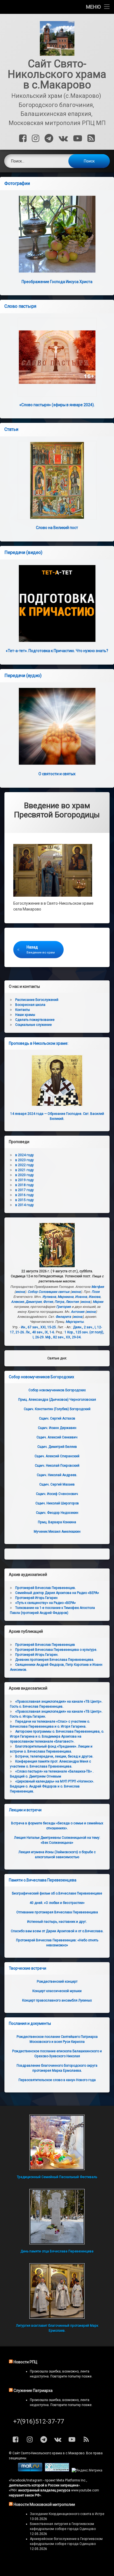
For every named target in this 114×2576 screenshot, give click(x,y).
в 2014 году (24, 1205)
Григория (64, 1307)
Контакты (23, 1010)
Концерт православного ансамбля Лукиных (57, 2000)
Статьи (11, 429)
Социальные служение (33, 1025)
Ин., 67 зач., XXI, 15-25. (39, 1327)
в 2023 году (24, 1160)
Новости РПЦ (25, 2362)
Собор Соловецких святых (49, 1292)
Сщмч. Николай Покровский (57, 1466)
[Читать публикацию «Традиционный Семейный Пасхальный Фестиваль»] (57, 2142)
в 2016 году (24, 1195)
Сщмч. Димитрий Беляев (57, 1447)
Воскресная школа (30, 1005)
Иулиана (49, 1297)
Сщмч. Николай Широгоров (57, 1503)
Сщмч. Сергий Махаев (57, 1484)
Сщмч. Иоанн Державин (57, 1428)
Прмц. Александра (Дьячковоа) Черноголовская (57, 1400)
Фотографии (17, 183)
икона (20, 1292)
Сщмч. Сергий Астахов (57, 1418)
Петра (59, 1302)
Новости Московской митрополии (44, 2504)
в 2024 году (24, 1155)
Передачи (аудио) (23, 676)
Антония (78, 1312)
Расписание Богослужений (37, 1000)
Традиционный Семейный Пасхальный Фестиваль (57, 2177)
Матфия (98, 1287)
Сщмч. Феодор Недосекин (57, 1513)
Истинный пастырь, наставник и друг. (57, 1922)
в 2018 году (24, 1185)
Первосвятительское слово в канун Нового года (57, 2080)
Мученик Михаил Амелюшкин (57, 1532)
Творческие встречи (28, 1968)
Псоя (96, 1292)
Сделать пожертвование (35, 1020)
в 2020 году (24, 1175)
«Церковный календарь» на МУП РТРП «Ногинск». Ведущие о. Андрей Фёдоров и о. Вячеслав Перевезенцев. (52, 1786)
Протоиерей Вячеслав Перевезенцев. (46, 1588)
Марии (98, 1302)
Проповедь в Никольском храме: (39, 1043)
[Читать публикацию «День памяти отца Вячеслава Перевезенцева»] (57, 2217)
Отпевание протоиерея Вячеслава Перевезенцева (57, 1912)
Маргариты (75, 1322)
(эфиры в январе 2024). (57, 405)
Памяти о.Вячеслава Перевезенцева (43, 1880)
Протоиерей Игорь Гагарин (36, 1598)
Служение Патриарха (33, 2391)
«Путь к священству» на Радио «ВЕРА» (46, 1603)
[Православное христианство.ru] (57, 2470)
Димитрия (34, 1302)
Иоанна (81, 1297)
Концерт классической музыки (57, 1991)
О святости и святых (57, 774)
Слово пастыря (20, 306)
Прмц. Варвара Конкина (57, 1522)
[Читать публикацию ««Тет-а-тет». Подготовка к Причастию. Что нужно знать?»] (57, 603)
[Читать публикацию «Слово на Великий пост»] (57, 480)
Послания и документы (30, 2023)
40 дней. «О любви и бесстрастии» (57, 1903)
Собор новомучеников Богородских (42, 1377)
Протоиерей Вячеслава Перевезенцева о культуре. (56, 1650)
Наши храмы (25, 1015)
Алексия (18, 1302)
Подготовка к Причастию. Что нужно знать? (57, 651)
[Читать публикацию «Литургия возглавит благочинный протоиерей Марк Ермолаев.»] (57, 2291)
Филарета (63, 1317)
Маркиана (66, 1297)
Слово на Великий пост (57, 528)
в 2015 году (24, 1200)
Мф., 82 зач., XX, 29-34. (63, 1337)
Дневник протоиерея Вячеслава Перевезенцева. (55, 1660)
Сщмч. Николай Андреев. (57, 1475)
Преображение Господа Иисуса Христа (57, 282)
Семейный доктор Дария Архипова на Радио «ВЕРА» (57, 1593)
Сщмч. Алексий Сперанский (57, 1456)
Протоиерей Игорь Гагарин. (37, 1655)
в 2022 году (24, 1165)
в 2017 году (24, 1190)
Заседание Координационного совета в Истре (67, 2514)
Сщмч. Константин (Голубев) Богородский (57, 1409)
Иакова (94, 1297)
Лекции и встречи (25, 1810)
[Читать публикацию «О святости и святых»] (57, 726)
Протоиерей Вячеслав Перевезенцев (45, 1645)
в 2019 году (24, 1180)
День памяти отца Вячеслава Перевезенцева (57, 2251)
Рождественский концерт (57, 1982)
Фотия (48, 1302)
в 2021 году (24, 1170)
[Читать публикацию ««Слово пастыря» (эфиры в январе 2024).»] (57, 357)
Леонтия (72, 1302)
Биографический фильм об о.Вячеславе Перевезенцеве (57, 1893)
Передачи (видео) (23, 552)
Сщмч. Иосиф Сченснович (57, 1494)
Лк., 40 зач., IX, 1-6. (40, 1332)
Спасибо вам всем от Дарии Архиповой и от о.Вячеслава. (57, 1931)
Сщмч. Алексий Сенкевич (57, 1437)
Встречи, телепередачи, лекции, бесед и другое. (54, 1756)
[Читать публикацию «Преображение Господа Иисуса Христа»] (57, 234)
